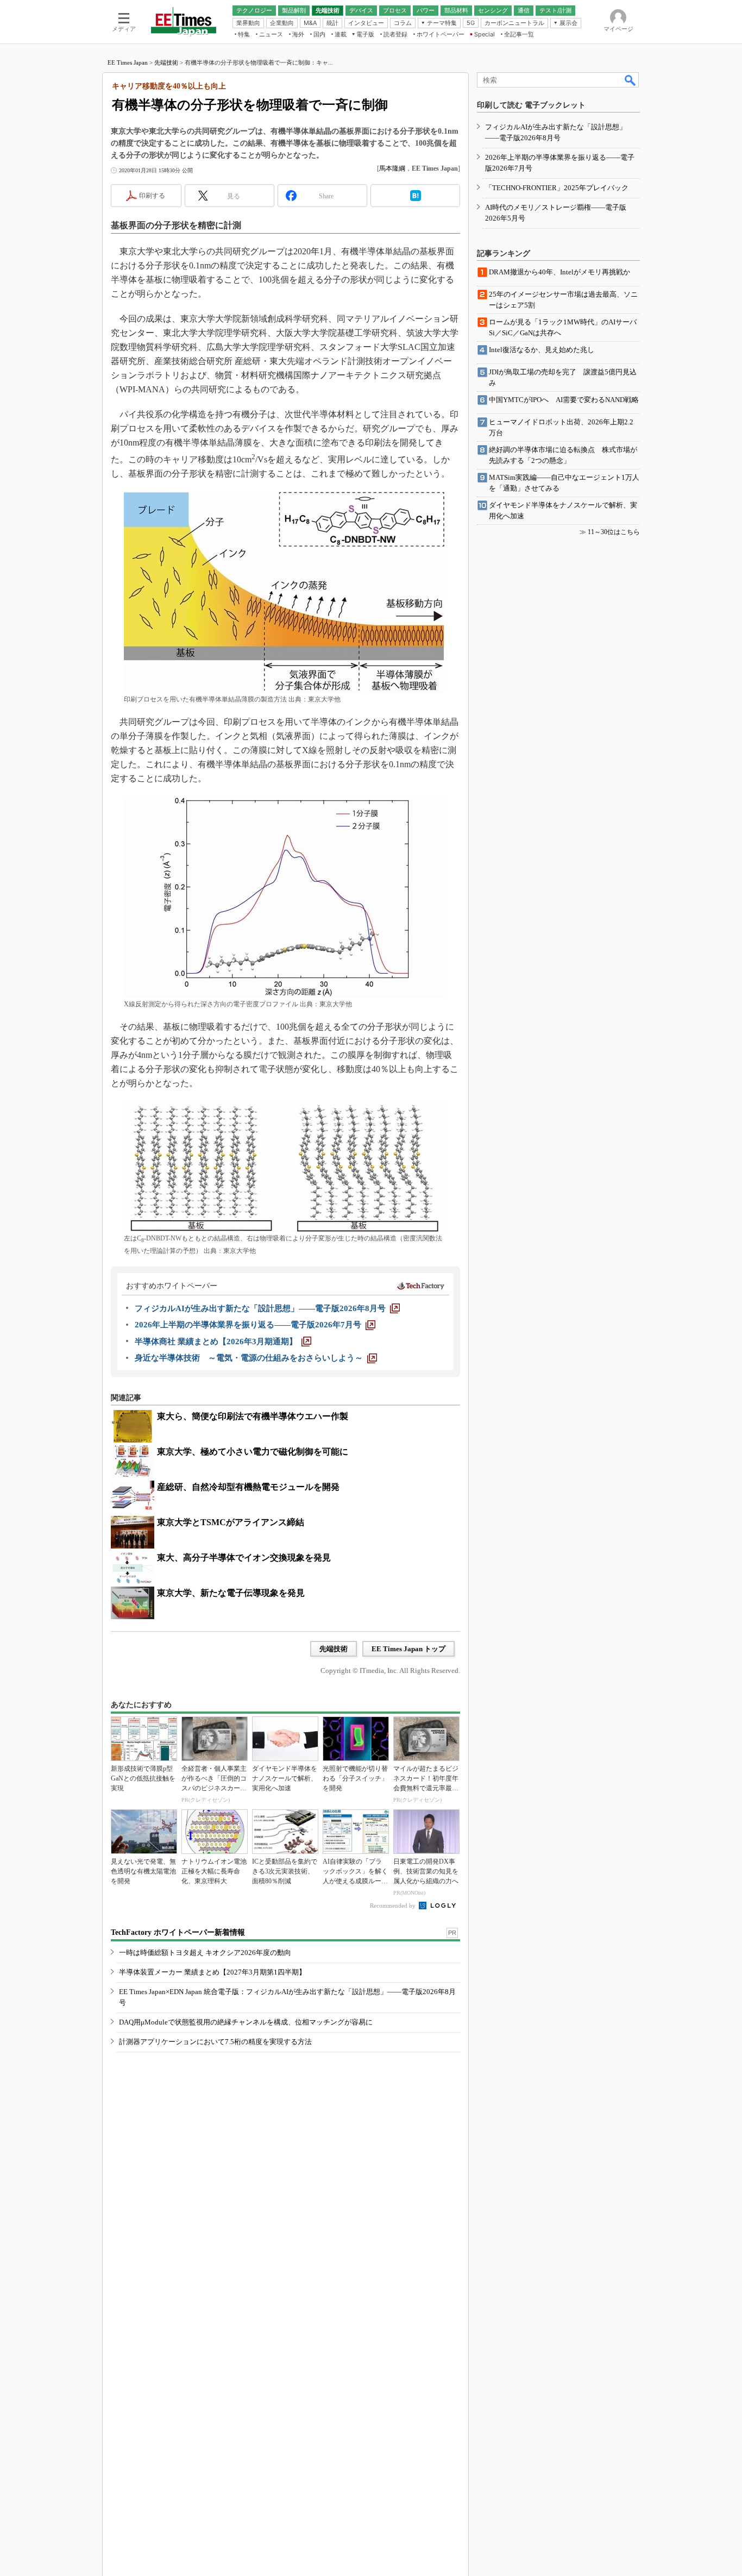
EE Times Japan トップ (408, 1649)
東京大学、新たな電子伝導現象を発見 (231, 1593)
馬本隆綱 (392, 168)
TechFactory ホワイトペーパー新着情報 (178, 1932)
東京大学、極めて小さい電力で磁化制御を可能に (253, 1452)
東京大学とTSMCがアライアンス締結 (231, 1522)
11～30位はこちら (614, 532)
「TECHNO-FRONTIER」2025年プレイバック (557, 188)
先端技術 (166, 62)
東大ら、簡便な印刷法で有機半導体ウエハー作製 (253, 1416)
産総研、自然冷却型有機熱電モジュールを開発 (248, 1487)
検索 (631, 80)
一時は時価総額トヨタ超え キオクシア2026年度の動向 (205, 1953)
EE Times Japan (128, 62)
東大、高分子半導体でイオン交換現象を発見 (244, 1557)
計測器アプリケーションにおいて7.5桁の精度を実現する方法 (215, 2042)
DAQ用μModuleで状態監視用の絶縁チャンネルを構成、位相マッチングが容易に (246, 2022)
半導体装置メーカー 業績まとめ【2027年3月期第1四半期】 (212, 1972)
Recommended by (394, 1906)
